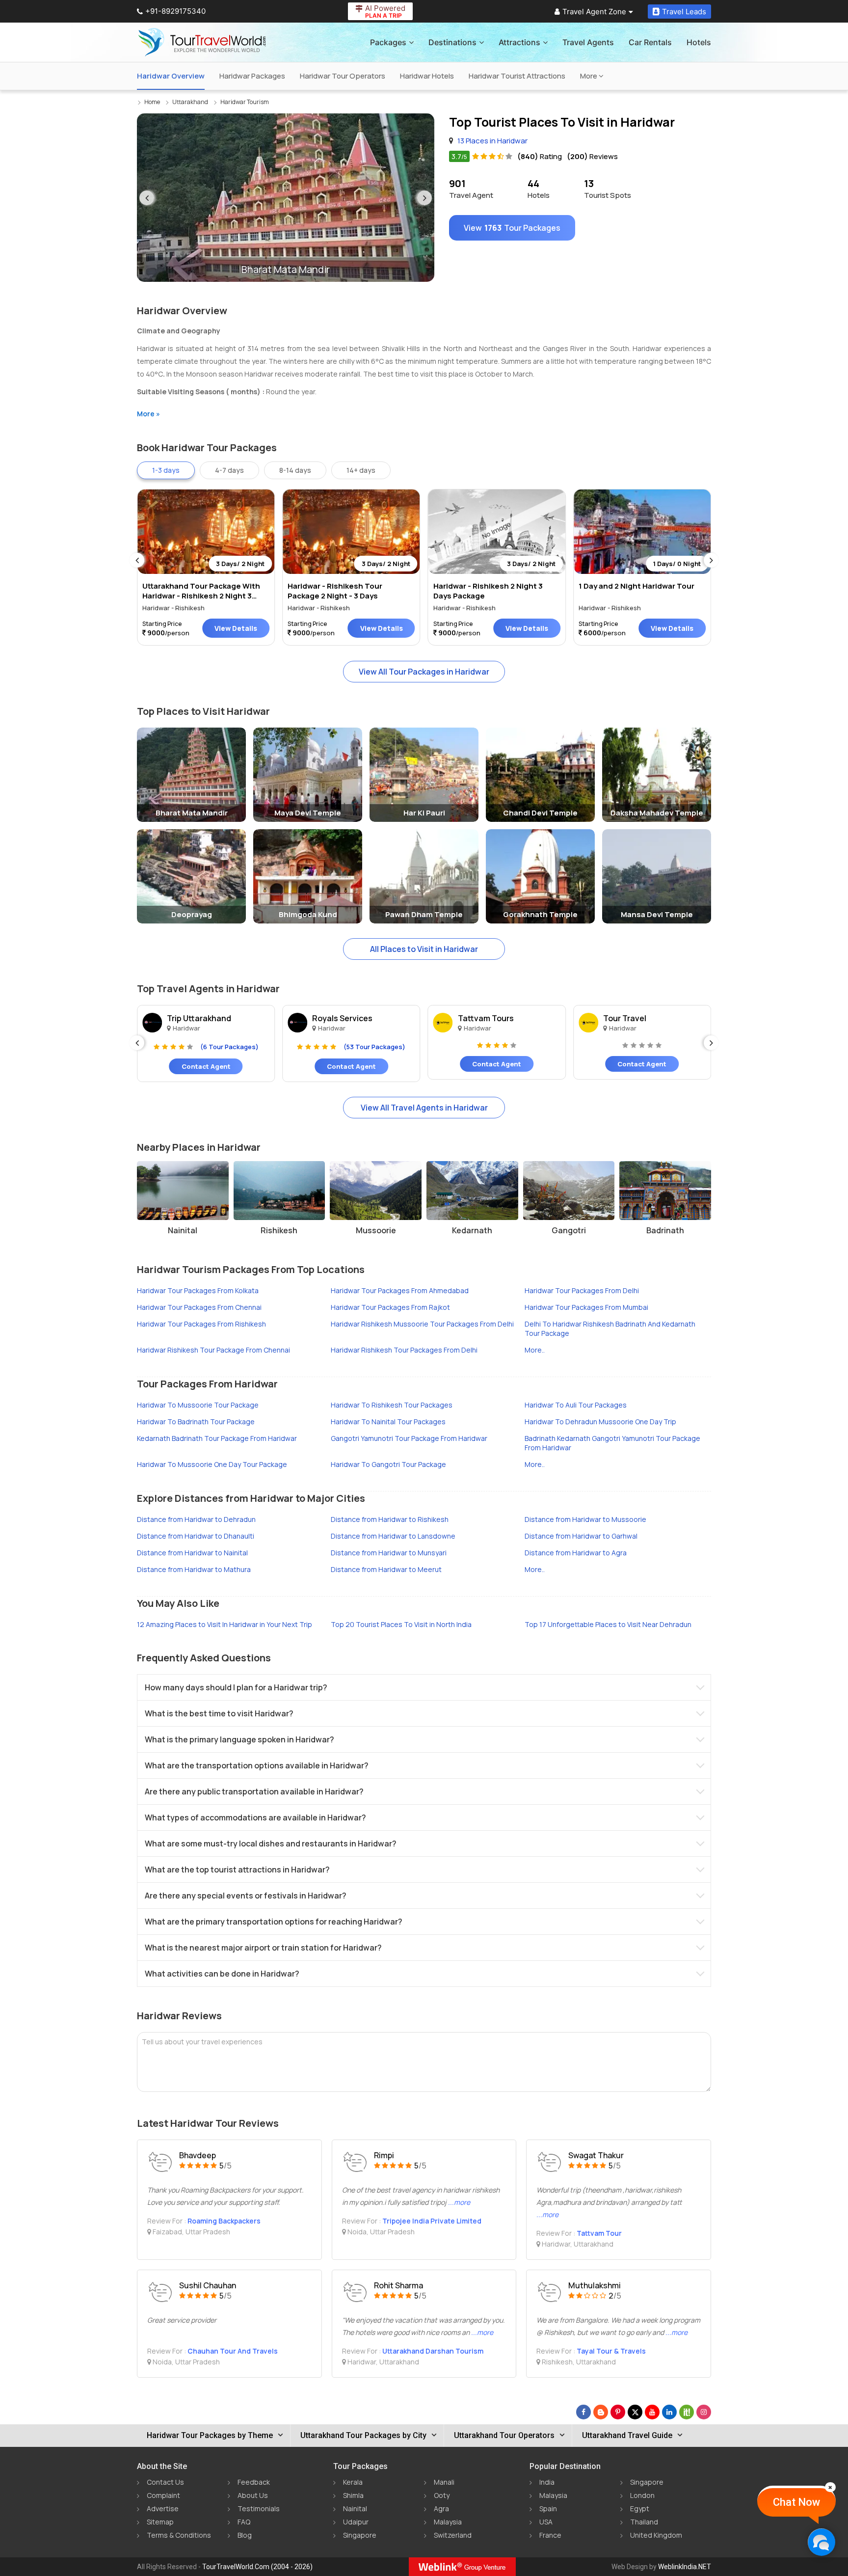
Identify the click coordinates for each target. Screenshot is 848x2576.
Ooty (442, 2495)
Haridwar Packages (252, 76)
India (547, 2482)
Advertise (163, 2508)
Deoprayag (192, 914)
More (589, 76)
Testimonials (259, 2508)
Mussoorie (376, 1230)
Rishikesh (279, 1230)
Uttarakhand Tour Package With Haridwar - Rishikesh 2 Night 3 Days (201, 596)
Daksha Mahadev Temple (657, 813)
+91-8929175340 (175, 11)
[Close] (830, 2487)
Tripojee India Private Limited (432, 2221)
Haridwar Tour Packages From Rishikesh (201, 1324)
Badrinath (665, 1230)
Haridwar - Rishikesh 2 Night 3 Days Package (488, 591)
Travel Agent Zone (594, 12)
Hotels (699, 42)
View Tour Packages (512, 228)
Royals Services (342, 1018)
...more (459, 2202)
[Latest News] (601, 2412)
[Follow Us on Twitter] (635, 2412)
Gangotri (569, 1230)
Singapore (360, 2535)
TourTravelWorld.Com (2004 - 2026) (257, 2567)
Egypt (640, 2508)
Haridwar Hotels (427, 76)
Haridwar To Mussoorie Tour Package (198, 1405)
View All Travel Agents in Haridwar (424, 1108)
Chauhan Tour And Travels (233, 2351)
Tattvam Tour (599, 2233)
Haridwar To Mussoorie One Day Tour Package (212, 1464)
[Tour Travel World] (202, 42)
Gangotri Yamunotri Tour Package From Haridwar (409, 1438)
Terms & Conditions (179, 2535)
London (642, 2495)
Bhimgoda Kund (308, 914)
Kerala (353, 2482)
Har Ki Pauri (424, 813)
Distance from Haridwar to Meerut (386, 1569)
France (550, 2535)
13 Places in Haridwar (492, 141)
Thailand (644, 2522)
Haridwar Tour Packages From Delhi (582, 1290)
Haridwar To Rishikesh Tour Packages (392, 1405)
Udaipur (356, 2522)
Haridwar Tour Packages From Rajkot (390, 1307)
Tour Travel (625, 1018)
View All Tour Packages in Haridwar (424, 672)
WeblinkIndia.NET (685, 2567)
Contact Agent (206, 1066)
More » (148, 414)
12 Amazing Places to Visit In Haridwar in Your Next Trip (225, 1624)
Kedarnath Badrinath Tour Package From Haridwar (217, 1438)
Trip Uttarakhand (199, 1018)
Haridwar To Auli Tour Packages (576, 1405)
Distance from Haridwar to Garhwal (581, 1536)
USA (546, 2522)
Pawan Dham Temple (424, 914)
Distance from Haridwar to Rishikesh (390, 1519)
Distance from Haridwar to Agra (576, 1553)
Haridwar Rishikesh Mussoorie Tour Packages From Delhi (422, 1324)
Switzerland (453, 2535)
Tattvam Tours (486, 1018)
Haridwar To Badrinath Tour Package (196, 1422)
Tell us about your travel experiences (202, 2042)
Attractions (519, 42)
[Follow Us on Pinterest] (618, 2412)
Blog (245, 2535)
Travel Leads (684, 12)
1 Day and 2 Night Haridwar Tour (636, 586)
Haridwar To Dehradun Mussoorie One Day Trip (600, 1422)
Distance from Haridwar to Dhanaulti (196, 1536)
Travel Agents (588, 42)
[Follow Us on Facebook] (583, 2412)
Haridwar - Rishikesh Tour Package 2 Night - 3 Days (335, 591)
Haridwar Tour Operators (343, 76)
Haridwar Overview (171, 76)
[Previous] (147, 198)
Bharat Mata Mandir (192, 813)
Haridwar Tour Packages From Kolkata (198, 1290)
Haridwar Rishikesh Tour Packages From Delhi (404, 1350)
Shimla (353, 2495)
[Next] (424, 198)
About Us (253, 2495)
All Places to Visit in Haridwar (424, 949)
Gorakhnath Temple (540, 914)
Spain (548, 2508)
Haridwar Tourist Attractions (517, 76)
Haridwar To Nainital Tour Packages (388, 1422)
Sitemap (160, 2522)
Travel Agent (471, 189)
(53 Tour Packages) (374, 1047)
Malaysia (448, 2522)
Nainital (183, 1230)
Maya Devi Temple (308, 813)
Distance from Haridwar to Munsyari (389, 1553)
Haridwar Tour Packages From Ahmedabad (400, 1290)
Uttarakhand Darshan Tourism (433, 2351)
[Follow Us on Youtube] (652, 2412)
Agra (441, 2508)
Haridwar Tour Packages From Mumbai (586, 1307)
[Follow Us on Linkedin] (669, 2412)
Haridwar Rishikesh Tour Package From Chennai (213, 1350)
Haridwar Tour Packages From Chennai (199, 1307)
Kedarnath (472, 1230)
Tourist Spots (608, 189)
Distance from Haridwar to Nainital (192, 1553)
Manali (444, 2482)
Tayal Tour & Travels (611, 2351)
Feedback (254, 2482)
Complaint (163, 2495)
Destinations (452, 42)
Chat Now (796, 2502)
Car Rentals (650, 42)
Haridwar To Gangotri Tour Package (388, 1464)
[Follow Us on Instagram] (704, 2412)
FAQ (244, 2522)
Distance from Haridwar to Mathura (194, 1569)
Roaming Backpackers (224, 2221)
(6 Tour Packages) (229, 1047)
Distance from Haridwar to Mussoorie (585, 1519)
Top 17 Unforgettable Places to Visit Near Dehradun (608, 1624)
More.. (535, 1350)
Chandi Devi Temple (540, 813)
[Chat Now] (821, 2542)
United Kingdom (656, 2535)
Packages (388, 42)
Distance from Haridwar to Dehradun (196, 1519)
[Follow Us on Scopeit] (687, 2412)
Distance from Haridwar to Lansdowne (393, 1536)
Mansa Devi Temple (657, 914)
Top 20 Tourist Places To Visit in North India (401, 1624)
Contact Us (165, 2482)
